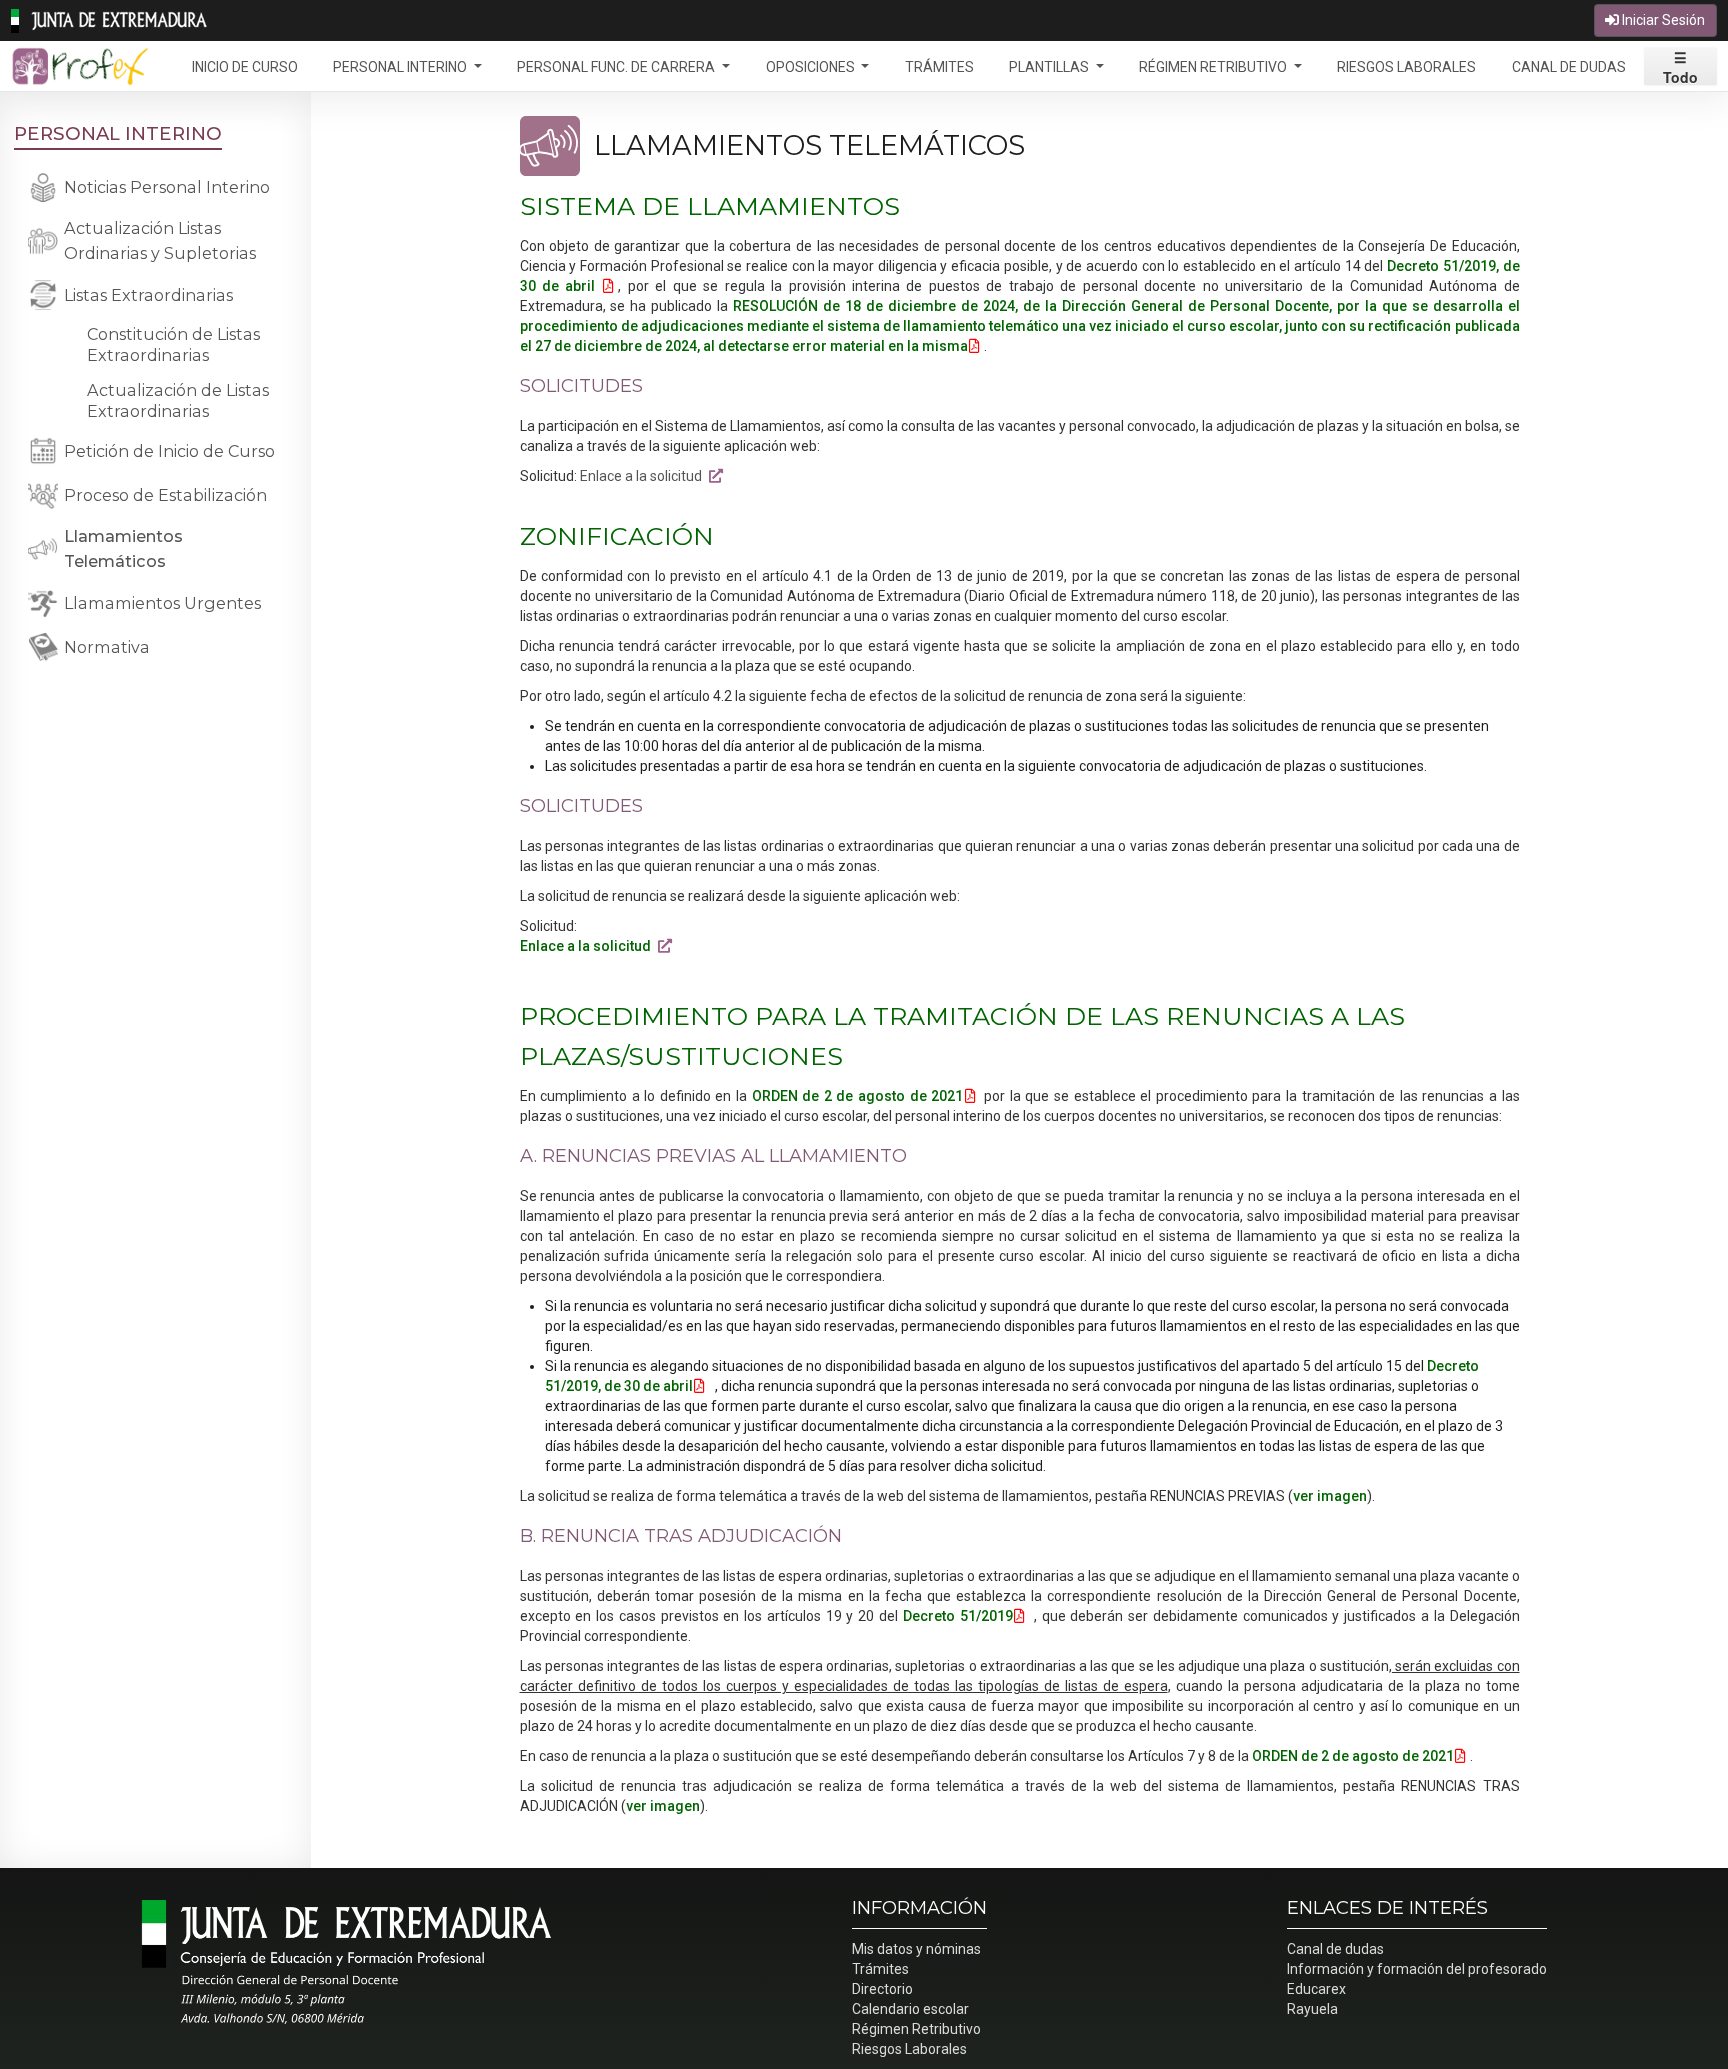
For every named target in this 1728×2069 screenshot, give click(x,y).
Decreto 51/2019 (958, 1616)
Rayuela (1312, 2009)
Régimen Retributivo (916, 2029)
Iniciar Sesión (1662, 20)
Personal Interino (118, 133)
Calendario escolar (910, 2009)
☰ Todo (1680, 66)
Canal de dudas (1335, 1949)
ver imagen (1330, 1496)
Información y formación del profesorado (1417, 1969)
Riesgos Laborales (909, 2049)
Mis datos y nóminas (916, 1949)
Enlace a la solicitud (644, 476)
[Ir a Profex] (80, 65)
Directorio (882, 1989)
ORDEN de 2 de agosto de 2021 (858, 1096)
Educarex (1316, 1989)
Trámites (880, 1969)
